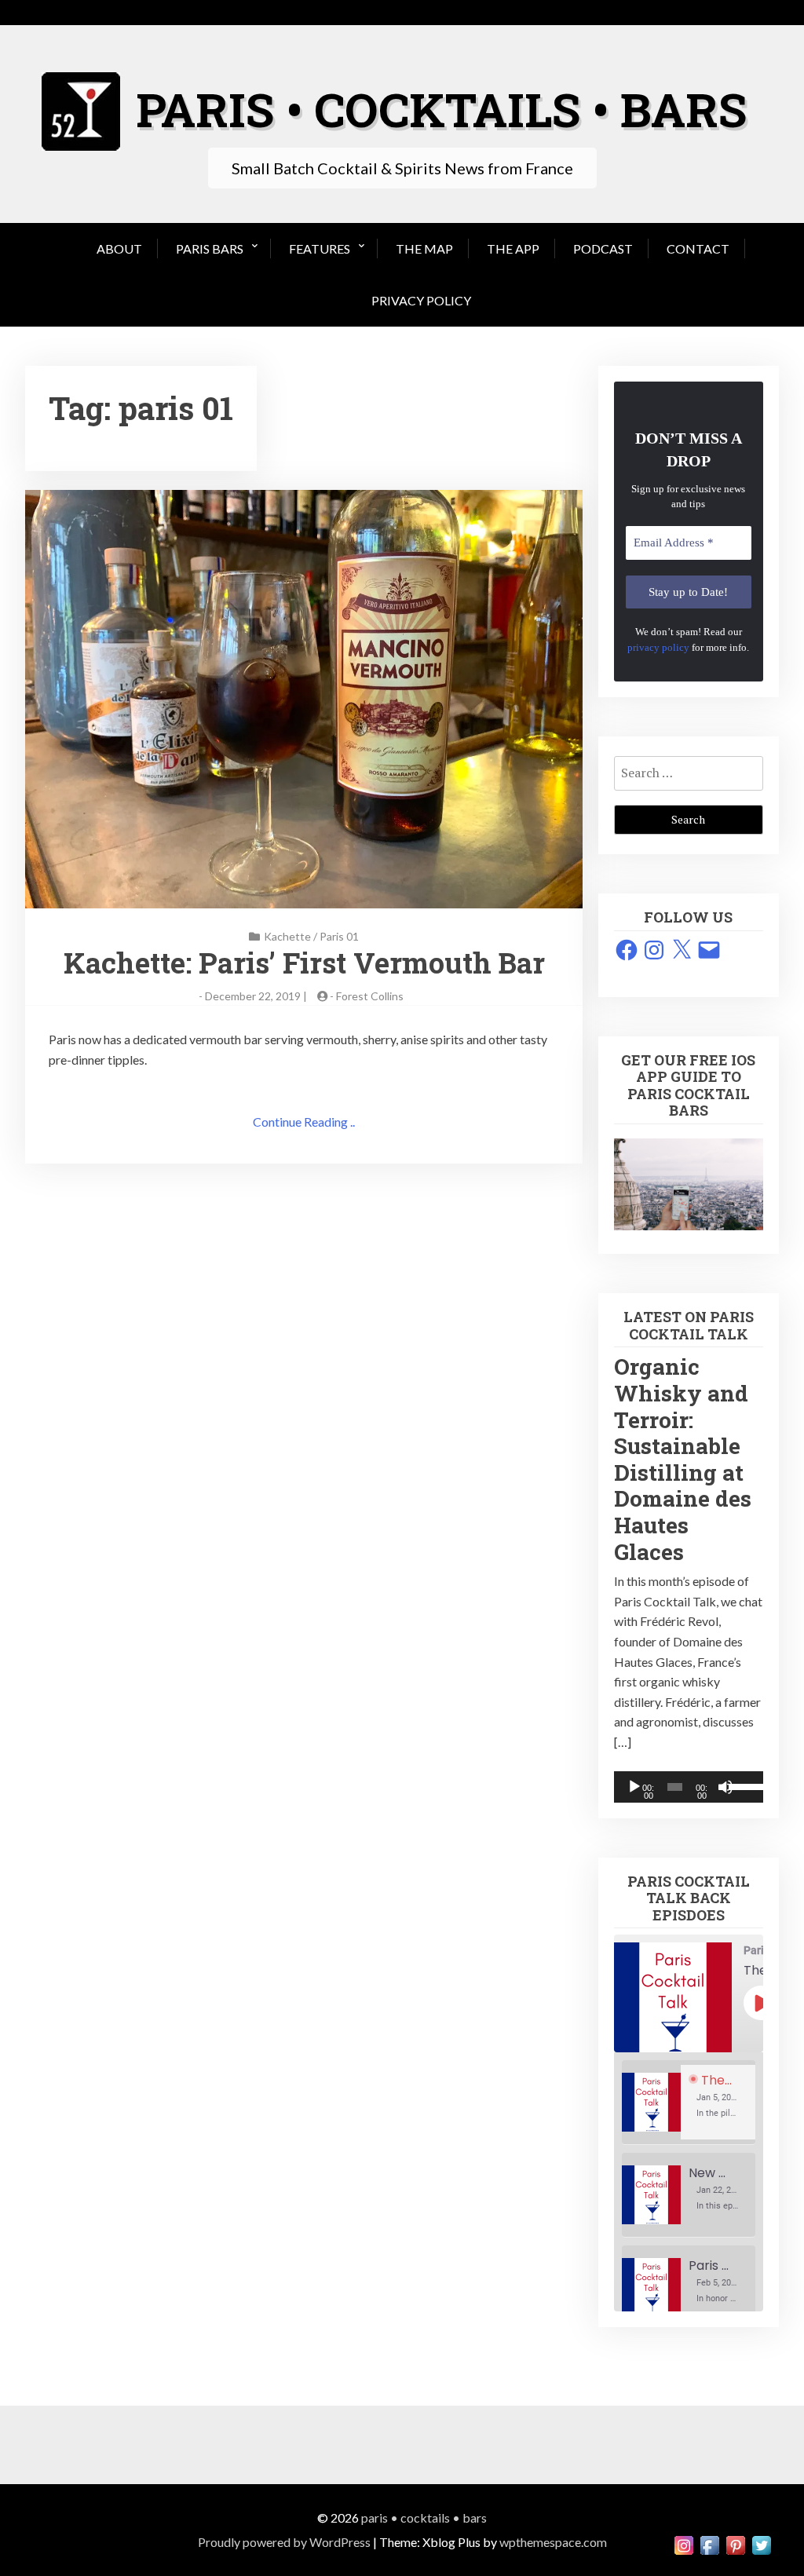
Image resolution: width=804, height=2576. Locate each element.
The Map (424, 248)
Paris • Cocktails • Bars (424, 2518)
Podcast (603, 248)
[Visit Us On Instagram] (683, 2543)
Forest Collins (370, 996)
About (119, 248)
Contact (698, 248)
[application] (689, 1787)
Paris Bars (210, 248)
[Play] (634, 1787)
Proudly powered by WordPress (284, 2542)
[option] (689, 2103)
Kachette (287, 936)
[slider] (742, 1785)
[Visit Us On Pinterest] (735, 2543)
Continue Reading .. (304, 1122)
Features (320, 248)
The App (513, 248)
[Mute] (725, 1787)
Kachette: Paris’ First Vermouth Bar (304, 963)
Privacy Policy (421, 300)
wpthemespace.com (553, 2542)
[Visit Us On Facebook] (709, 2543)
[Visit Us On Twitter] (761, 2543)
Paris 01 (339, 936)
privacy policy (658, 647)
